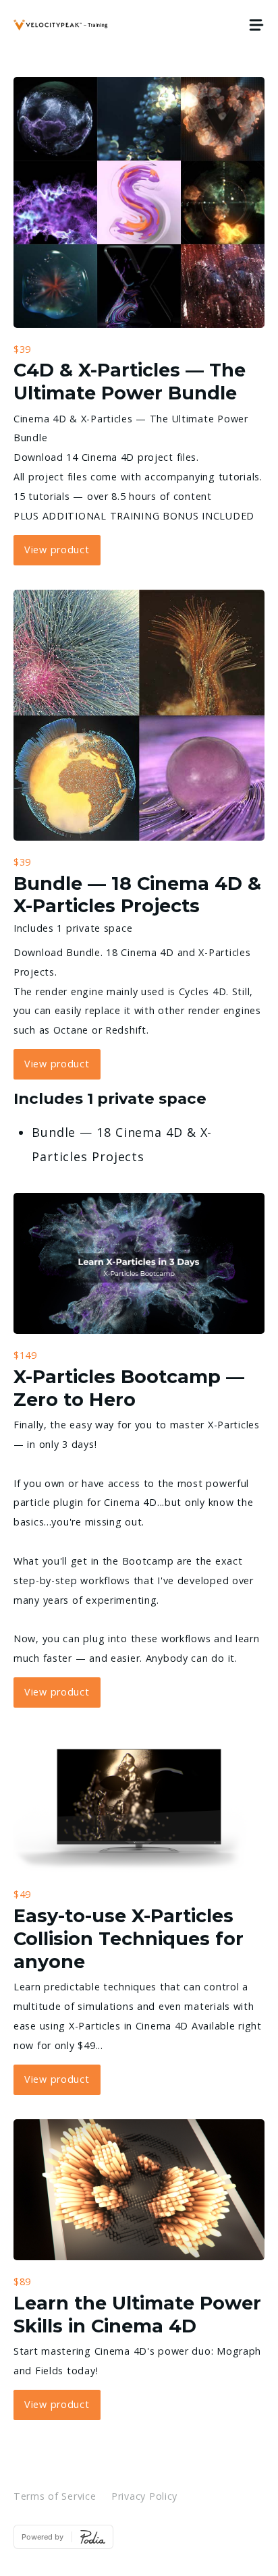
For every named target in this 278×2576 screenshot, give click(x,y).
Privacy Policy (144, 2496)
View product (57, 550)
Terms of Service (55, 2496)
